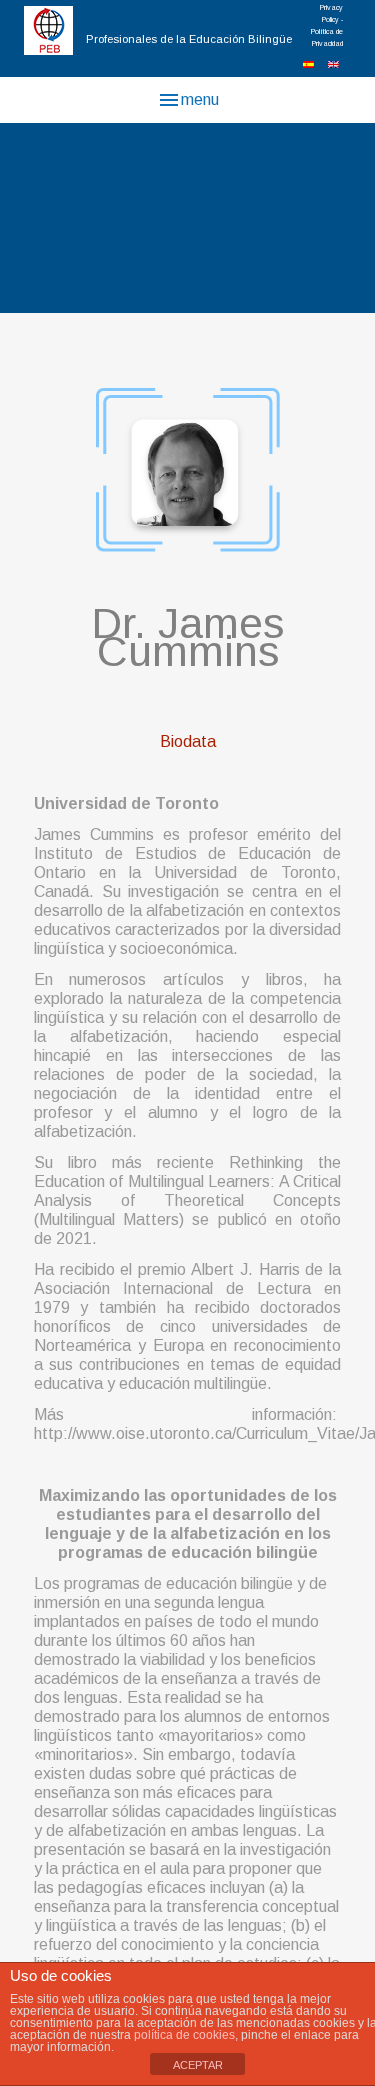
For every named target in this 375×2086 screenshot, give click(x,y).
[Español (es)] (308, 63)
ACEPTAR (198, 2065)
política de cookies (184, 2035)
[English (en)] (333, 63)
